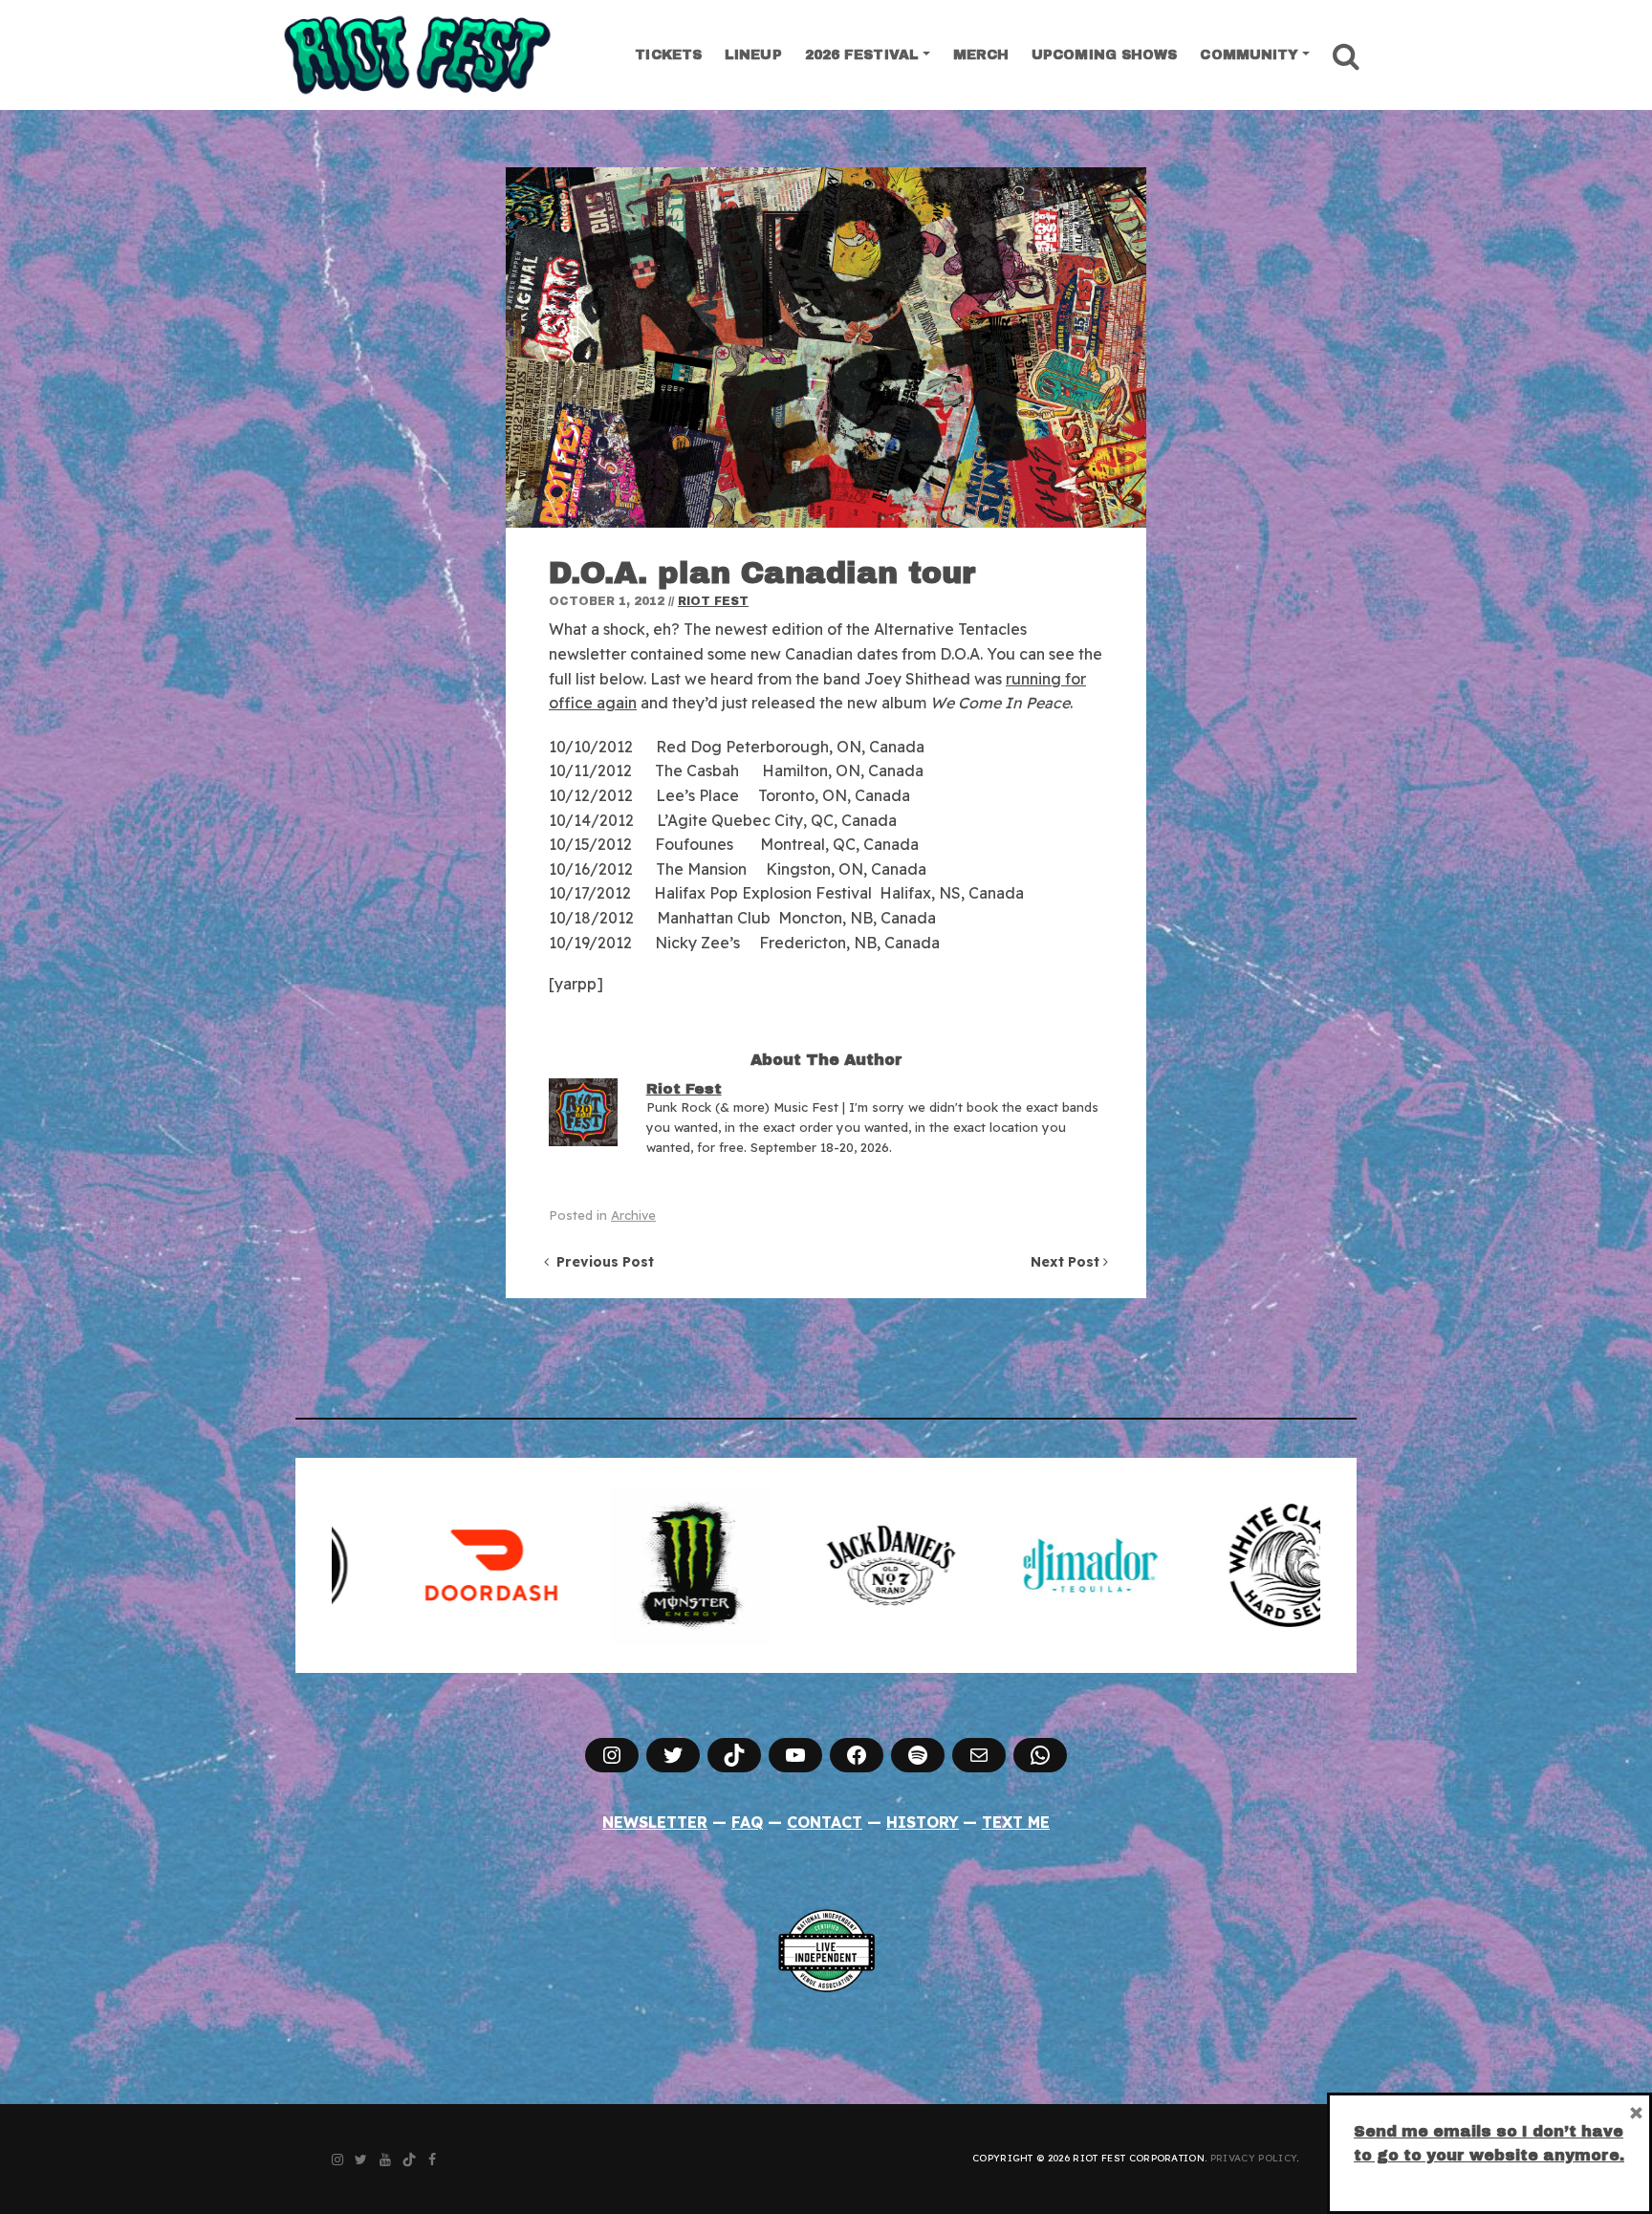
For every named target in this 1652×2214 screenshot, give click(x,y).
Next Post (1067, 1262)
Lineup (753, 55)
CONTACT (825, 1822)
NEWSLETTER (655, 1822)
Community (1249, 55)
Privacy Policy (1253, 2158)
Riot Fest (713, 601)
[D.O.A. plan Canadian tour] (826, 347)
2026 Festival (862, 55)
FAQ (747, 1822)
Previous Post (601, 1262)
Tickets (668, 55)
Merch (981, 55)
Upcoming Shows (1104, 55)
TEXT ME (1016, 1822)
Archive (633, 1215)
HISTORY (923, 1822)
